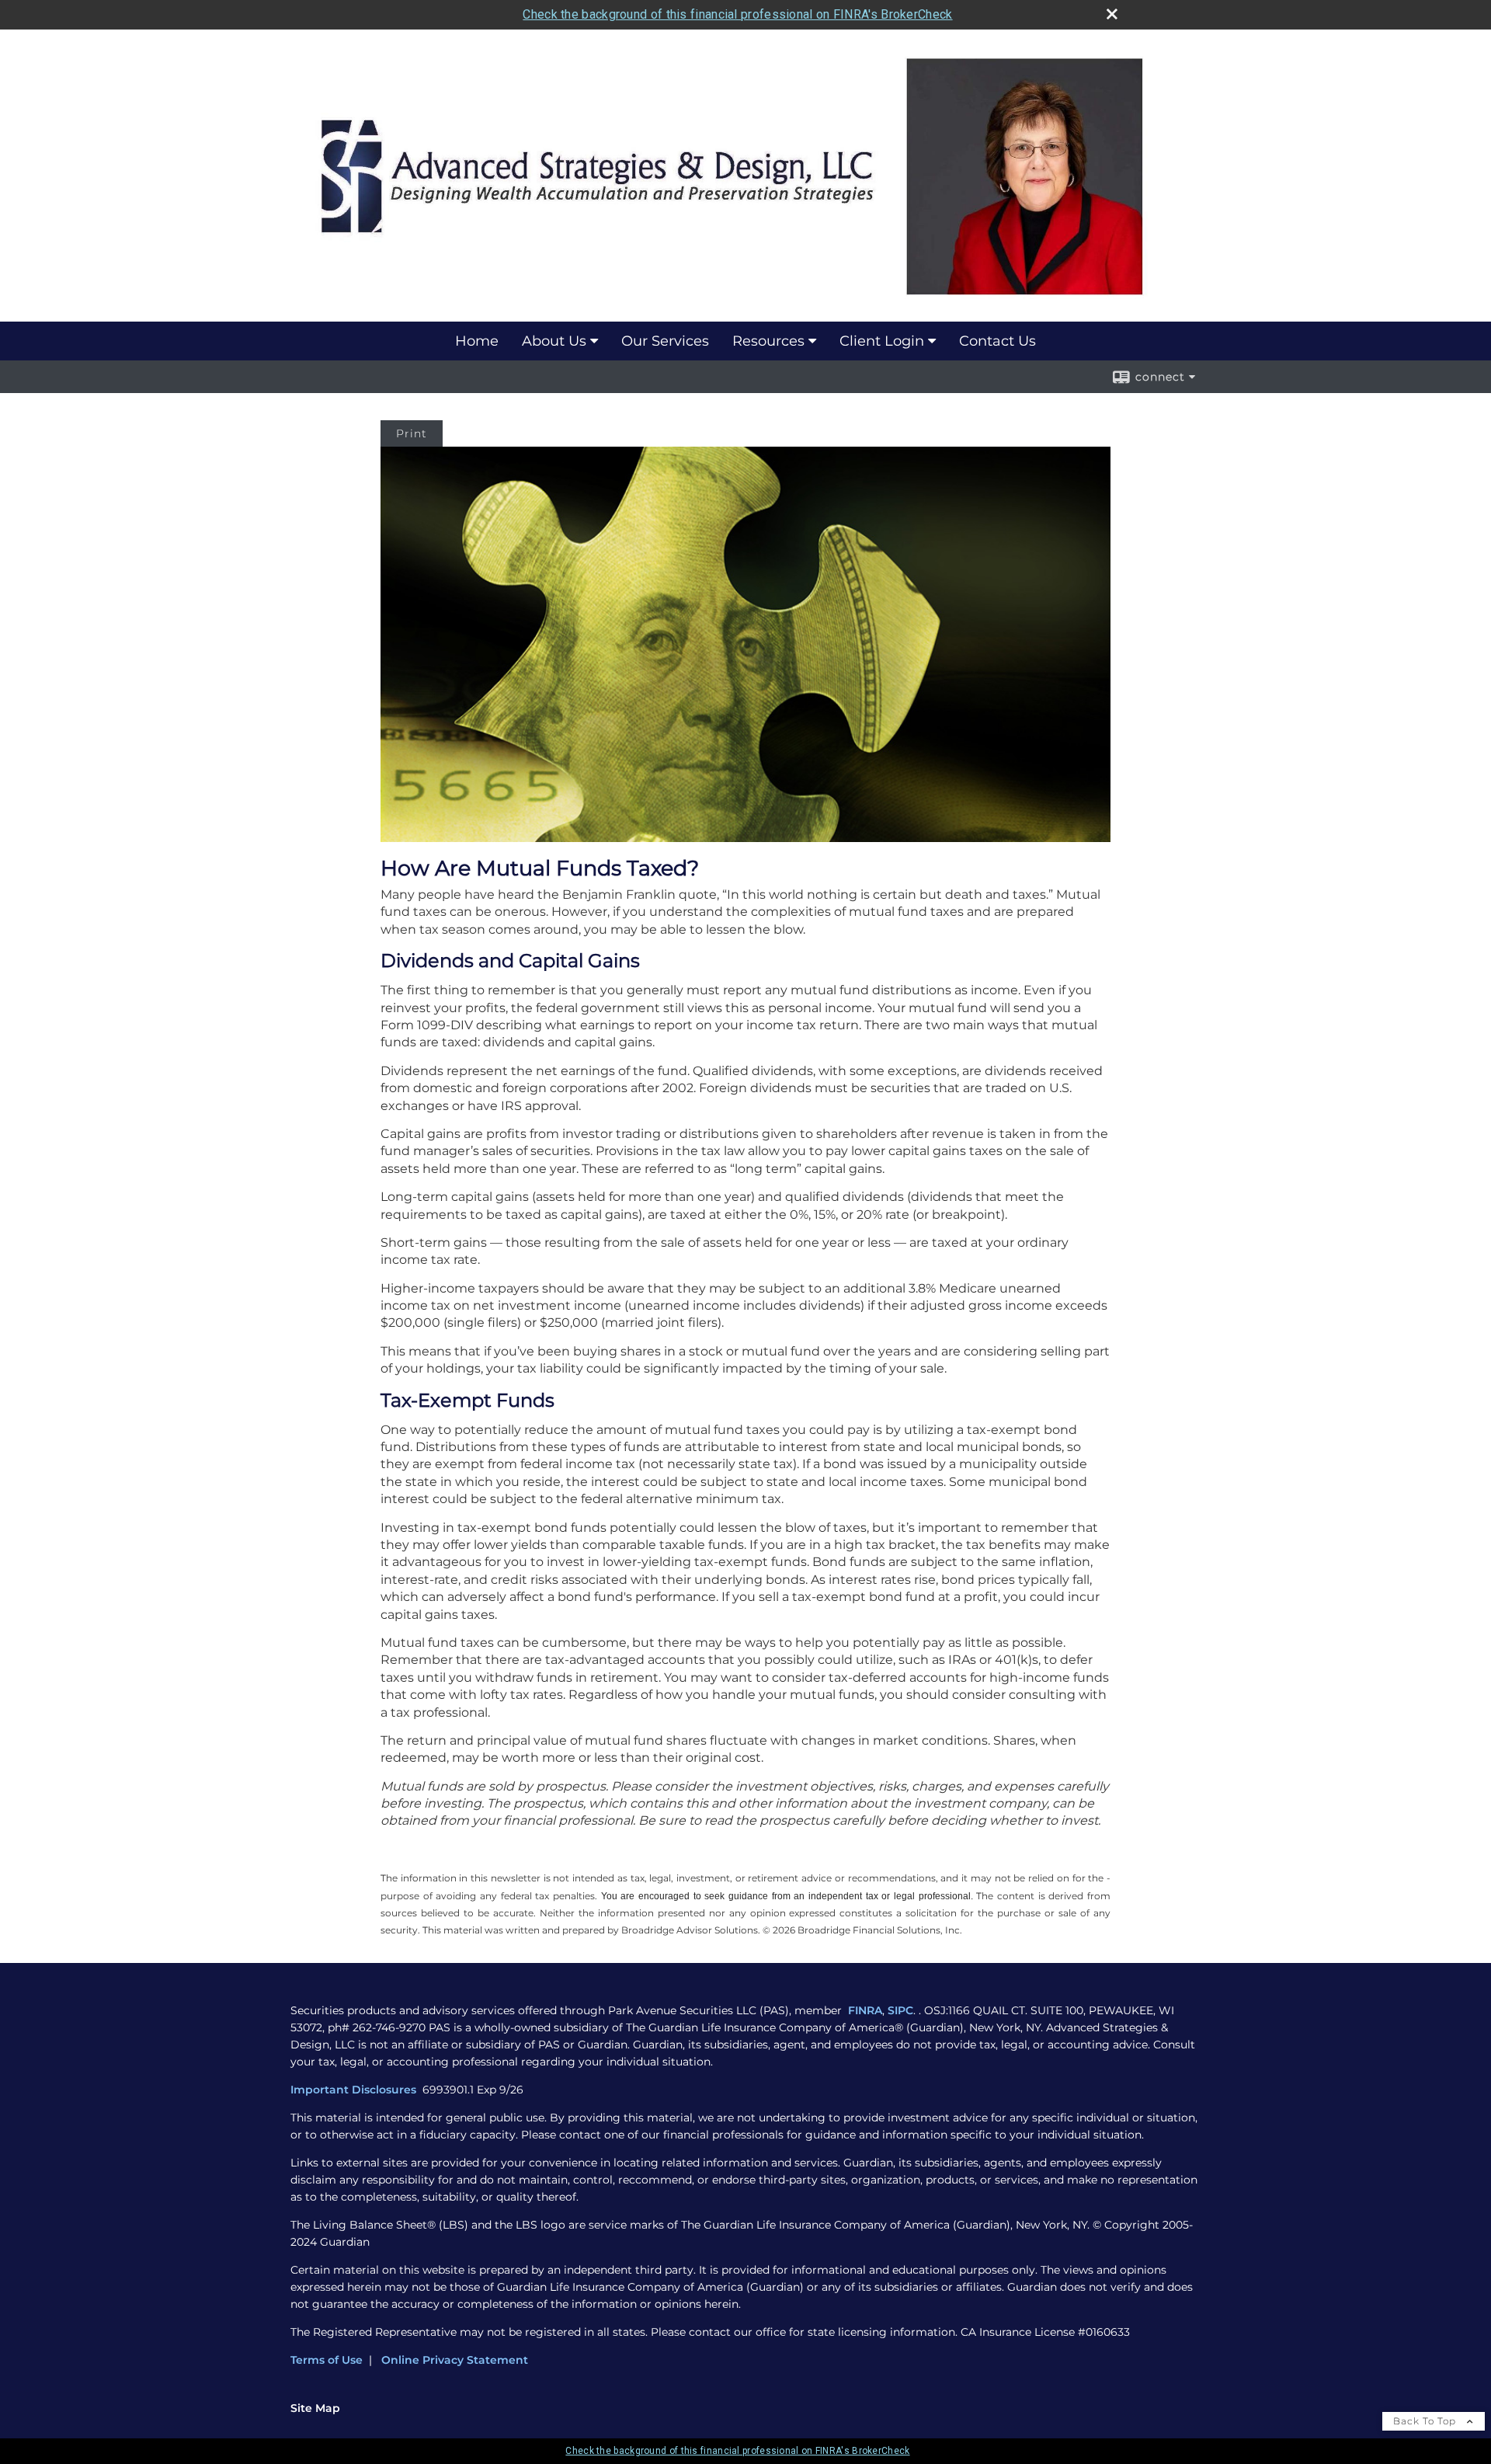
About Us (554, 341)
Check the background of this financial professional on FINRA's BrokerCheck (737, 14)
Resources (768, 341)
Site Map (315, 2408)
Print (412, 433)
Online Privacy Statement (455, 2360)
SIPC (900, 2010)
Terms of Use (327, 2360)
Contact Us (997, 341)
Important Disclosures (355, 2090)
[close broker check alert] (1112, 14)
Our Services (665, 341)
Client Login (882, 341)
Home (477, 341)
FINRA (865, 2010)
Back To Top (1426, 2421)
